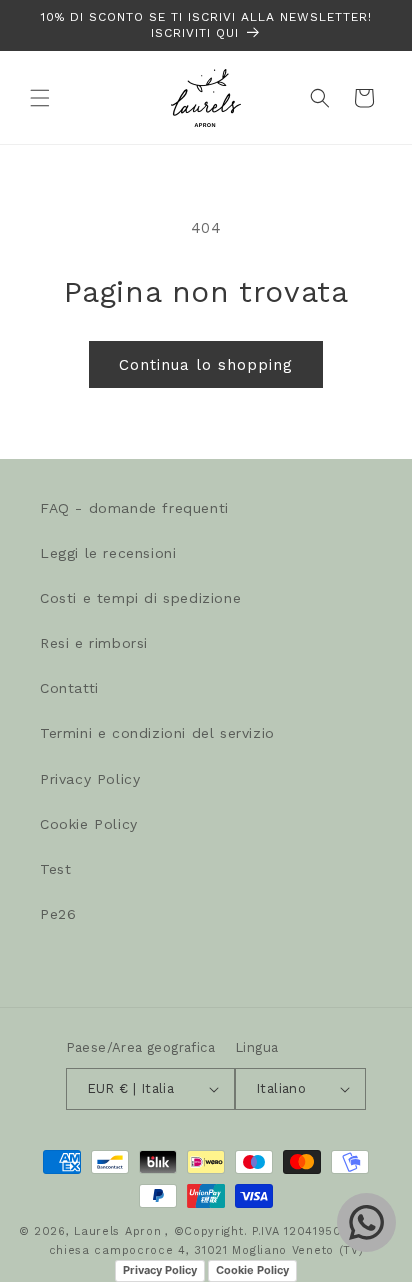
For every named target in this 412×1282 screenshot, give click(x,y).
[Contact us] (366, 1222)
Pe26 (58, 914)
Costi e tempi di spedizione (140, 598)
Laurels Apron (117, 1231)
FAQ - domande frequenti (134, 508)
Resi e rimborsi (94, 643)
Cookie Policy (89, 824)
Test (55, 869)
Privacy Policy (90, 779)
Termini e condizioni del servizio (157, 733)
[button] (40, 98)
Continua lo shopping (206, 365)
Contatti (69, 688)
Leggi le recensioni (108, 553)
